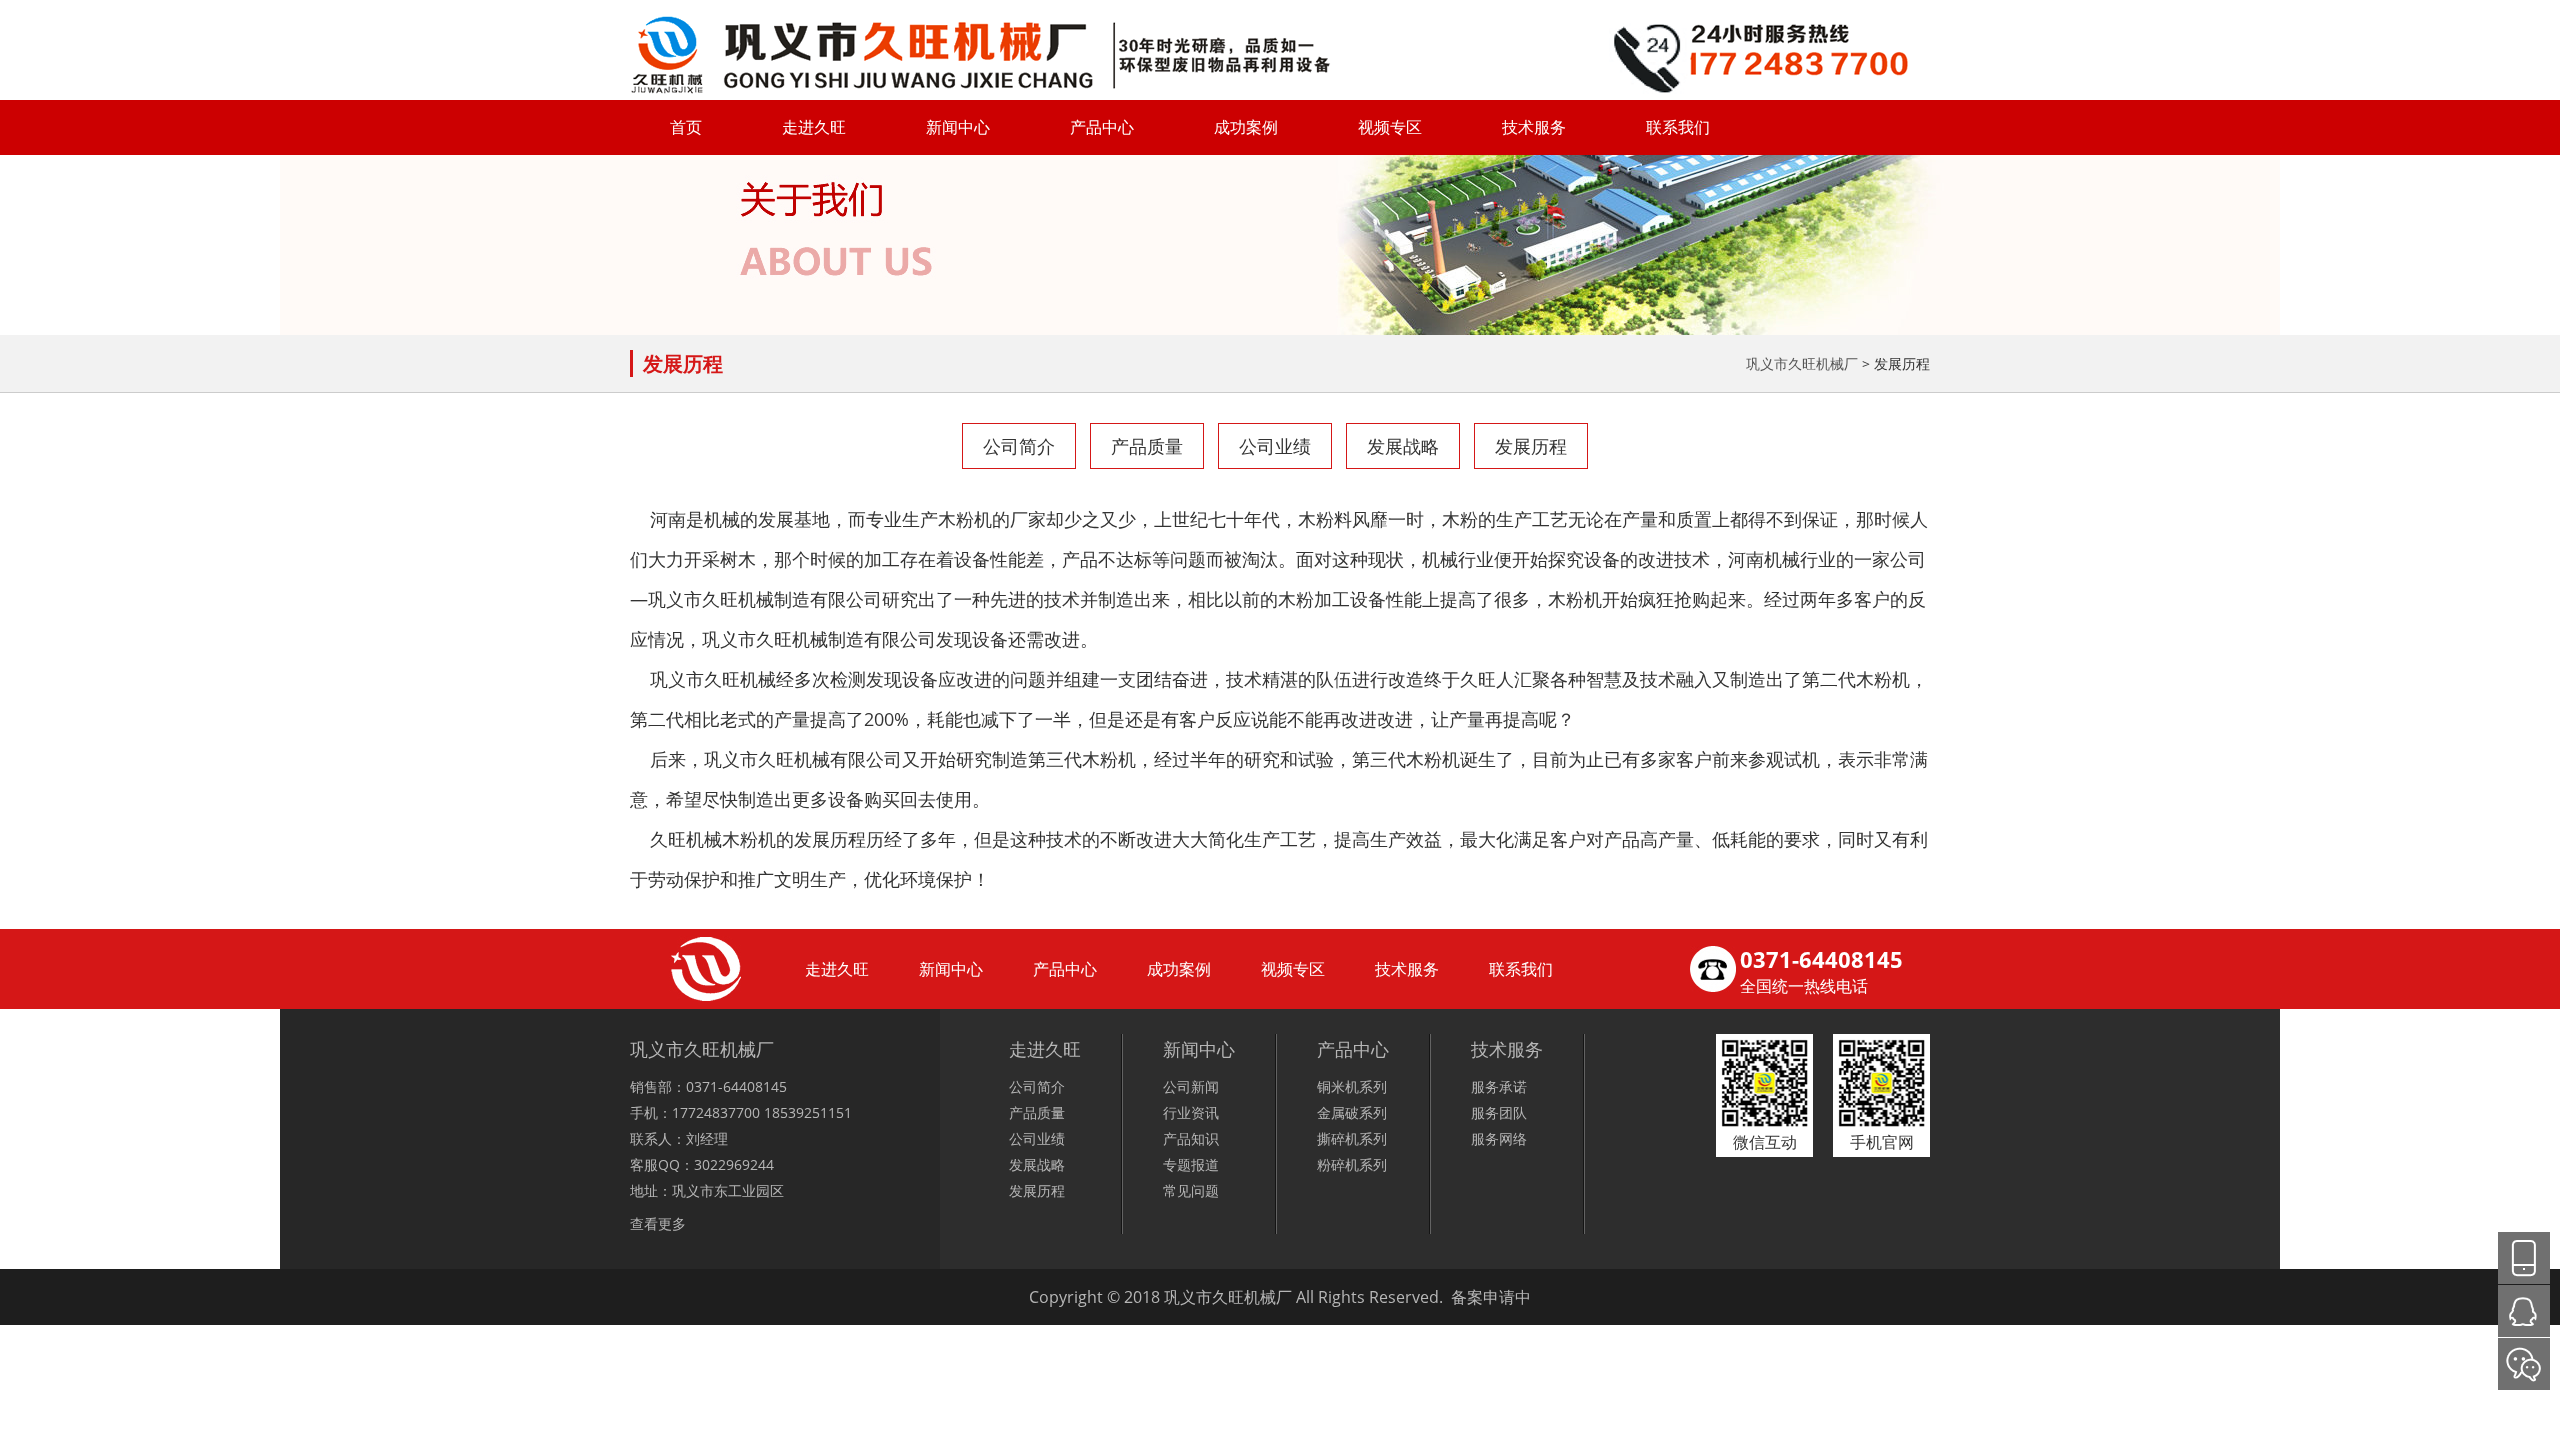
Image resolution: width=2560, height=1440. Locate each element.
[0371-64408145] (2524, 1258)
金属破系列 (1352, 1112)
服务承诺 (1499, 1086)
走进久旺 (814, 127)
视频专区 (1390, 127)
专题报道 (1191, 1164)
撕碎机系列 (1352, 1138)
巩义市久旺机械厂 (1802, 363)
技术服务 (1534, 127)
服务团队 (1499, 1112)
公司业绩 (1275, 446)
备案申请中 (1491, 1297)
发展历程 (1531, 446)
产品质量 (1147, 446)
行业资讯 (1191, 1112)
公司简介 (1019, 446)
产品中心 (1102, 127)
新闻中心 (958, 127)
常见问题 (1191, 1190)
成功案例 (1246, 127)
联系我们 (1678, 127)
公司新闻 (1191, 1086)
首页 (686, 127)
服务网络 (1499, 1138)
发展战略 (1403, 446)
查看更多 (658, 1223)
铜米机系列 (1352, 1086)
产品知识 (1191, 1138)
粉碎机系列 (1352, 1164)
